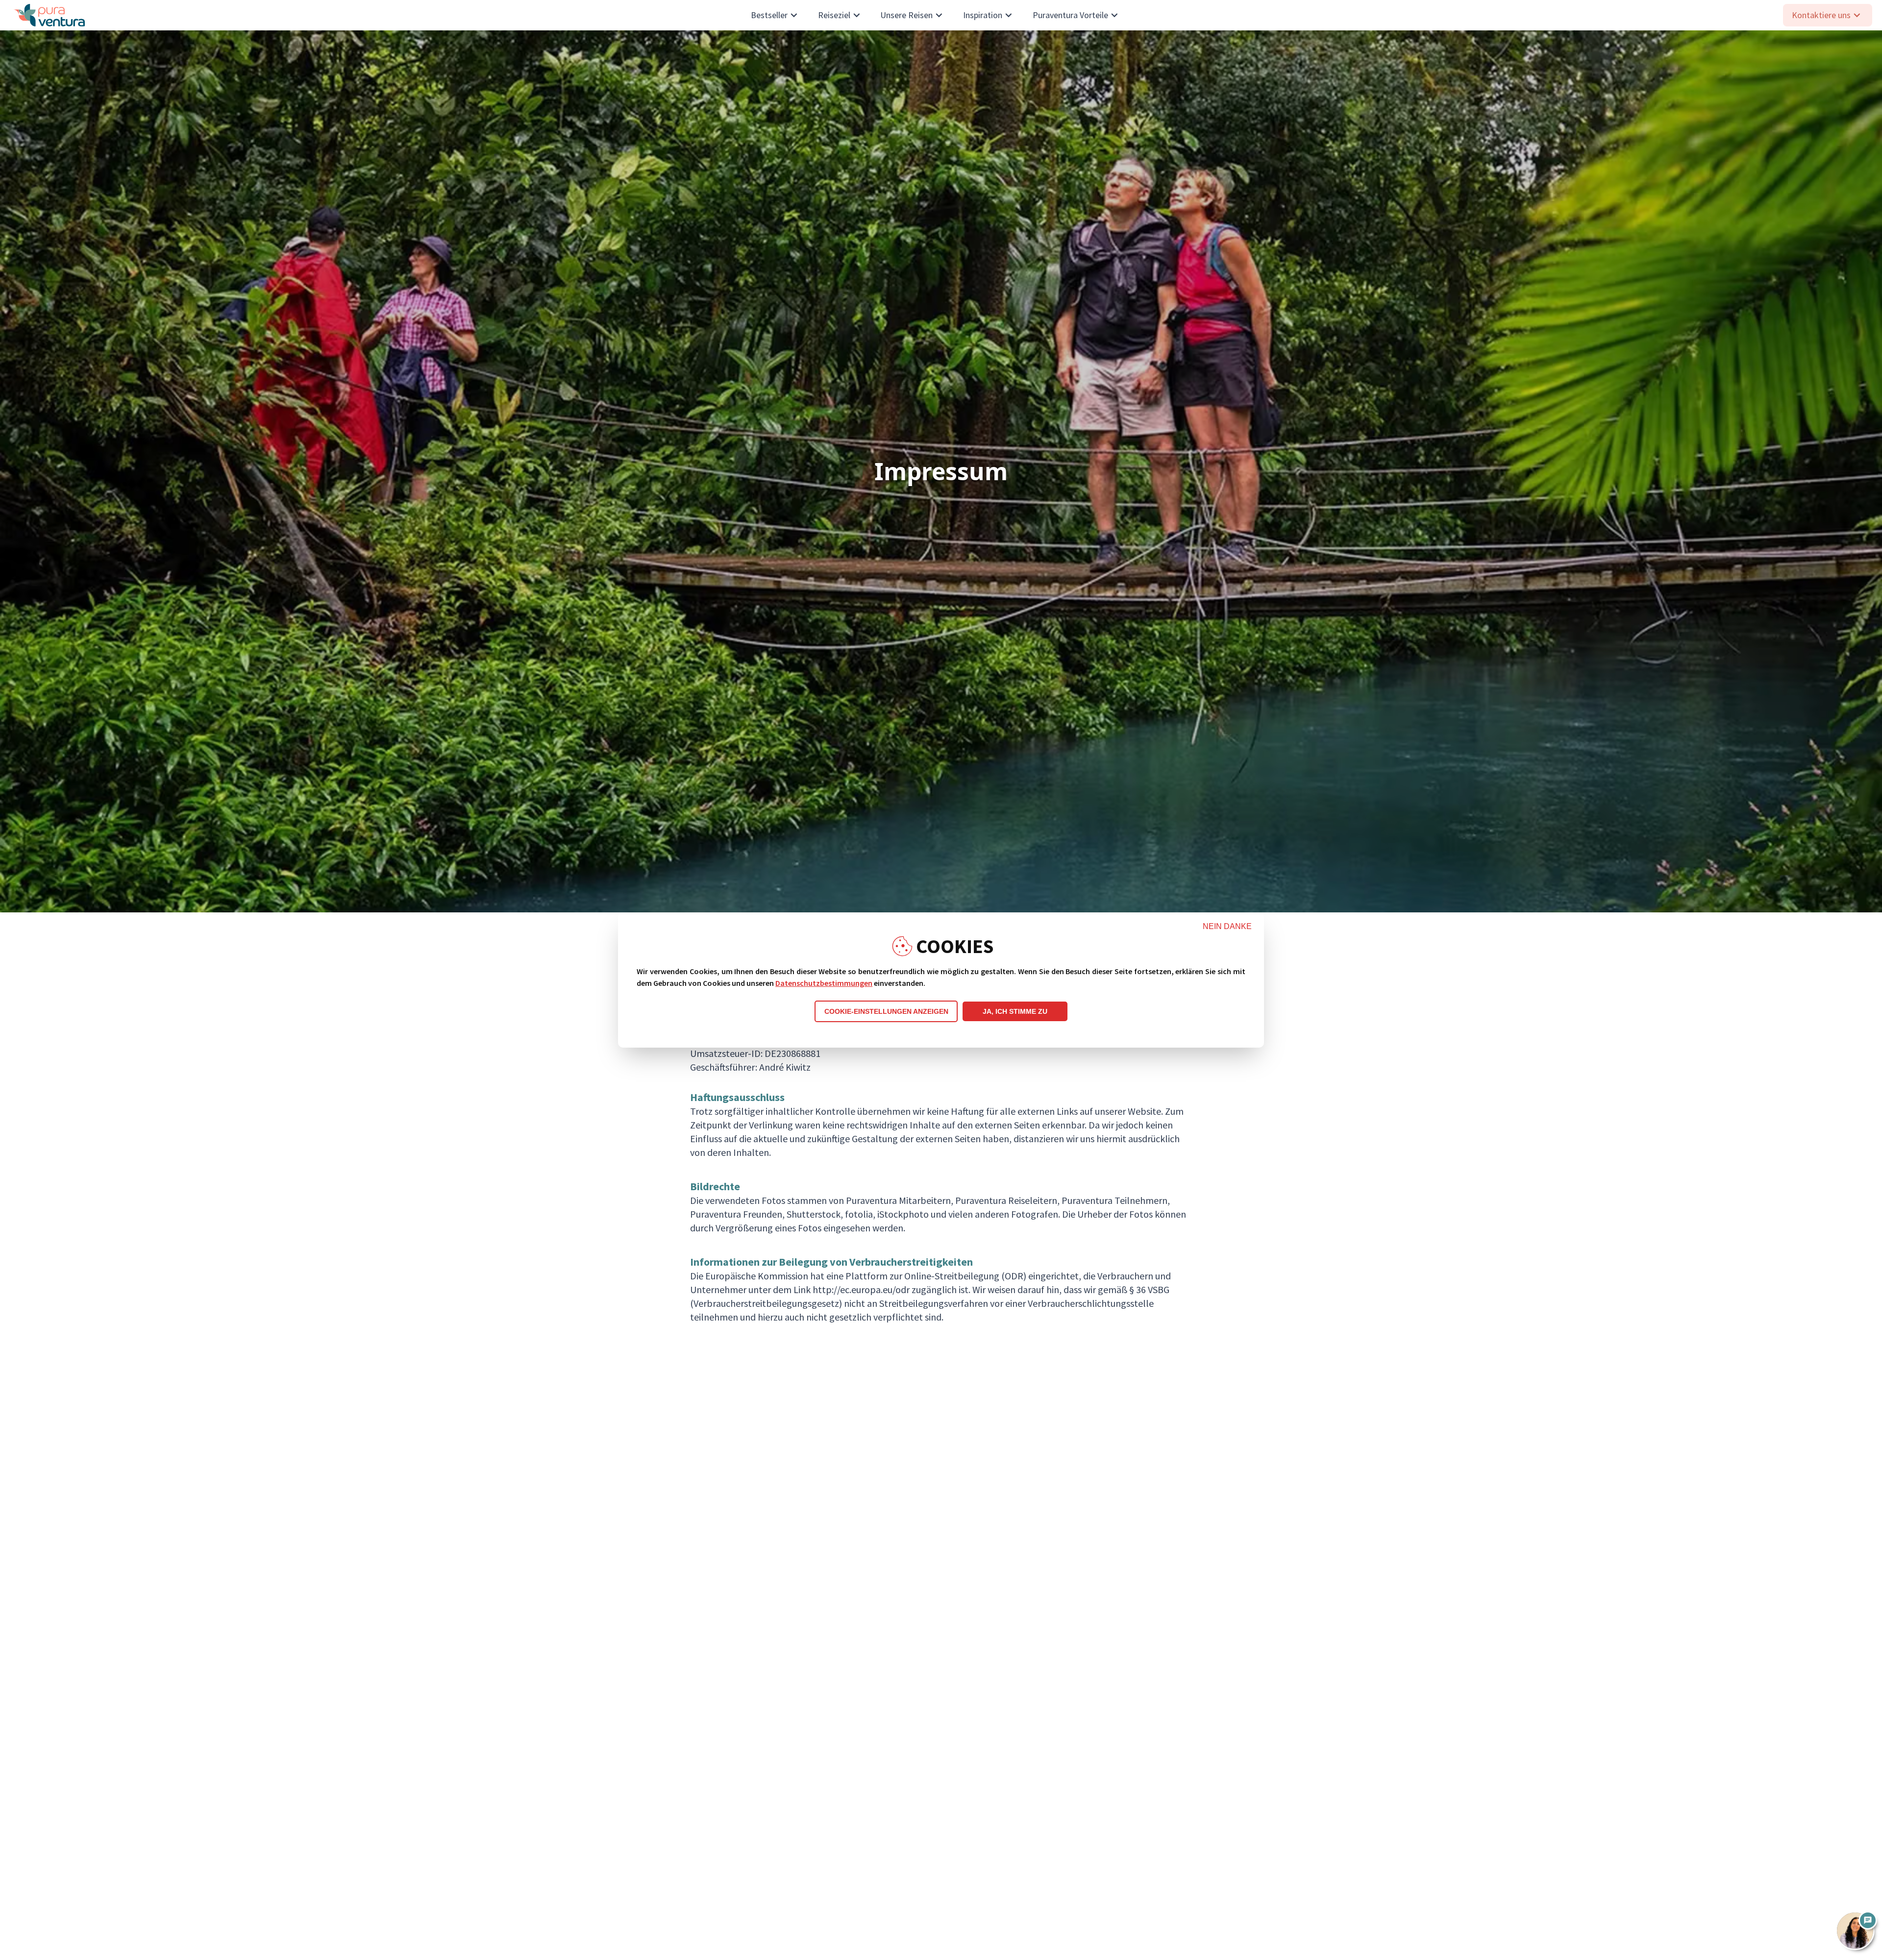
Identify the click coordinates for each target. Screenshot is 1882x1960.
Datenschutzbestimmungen (824, 983)
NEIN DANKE (1227, 926)
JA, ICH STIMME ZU (1015, 1011)
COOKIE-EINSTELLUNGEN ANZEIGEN (886, 1011)
